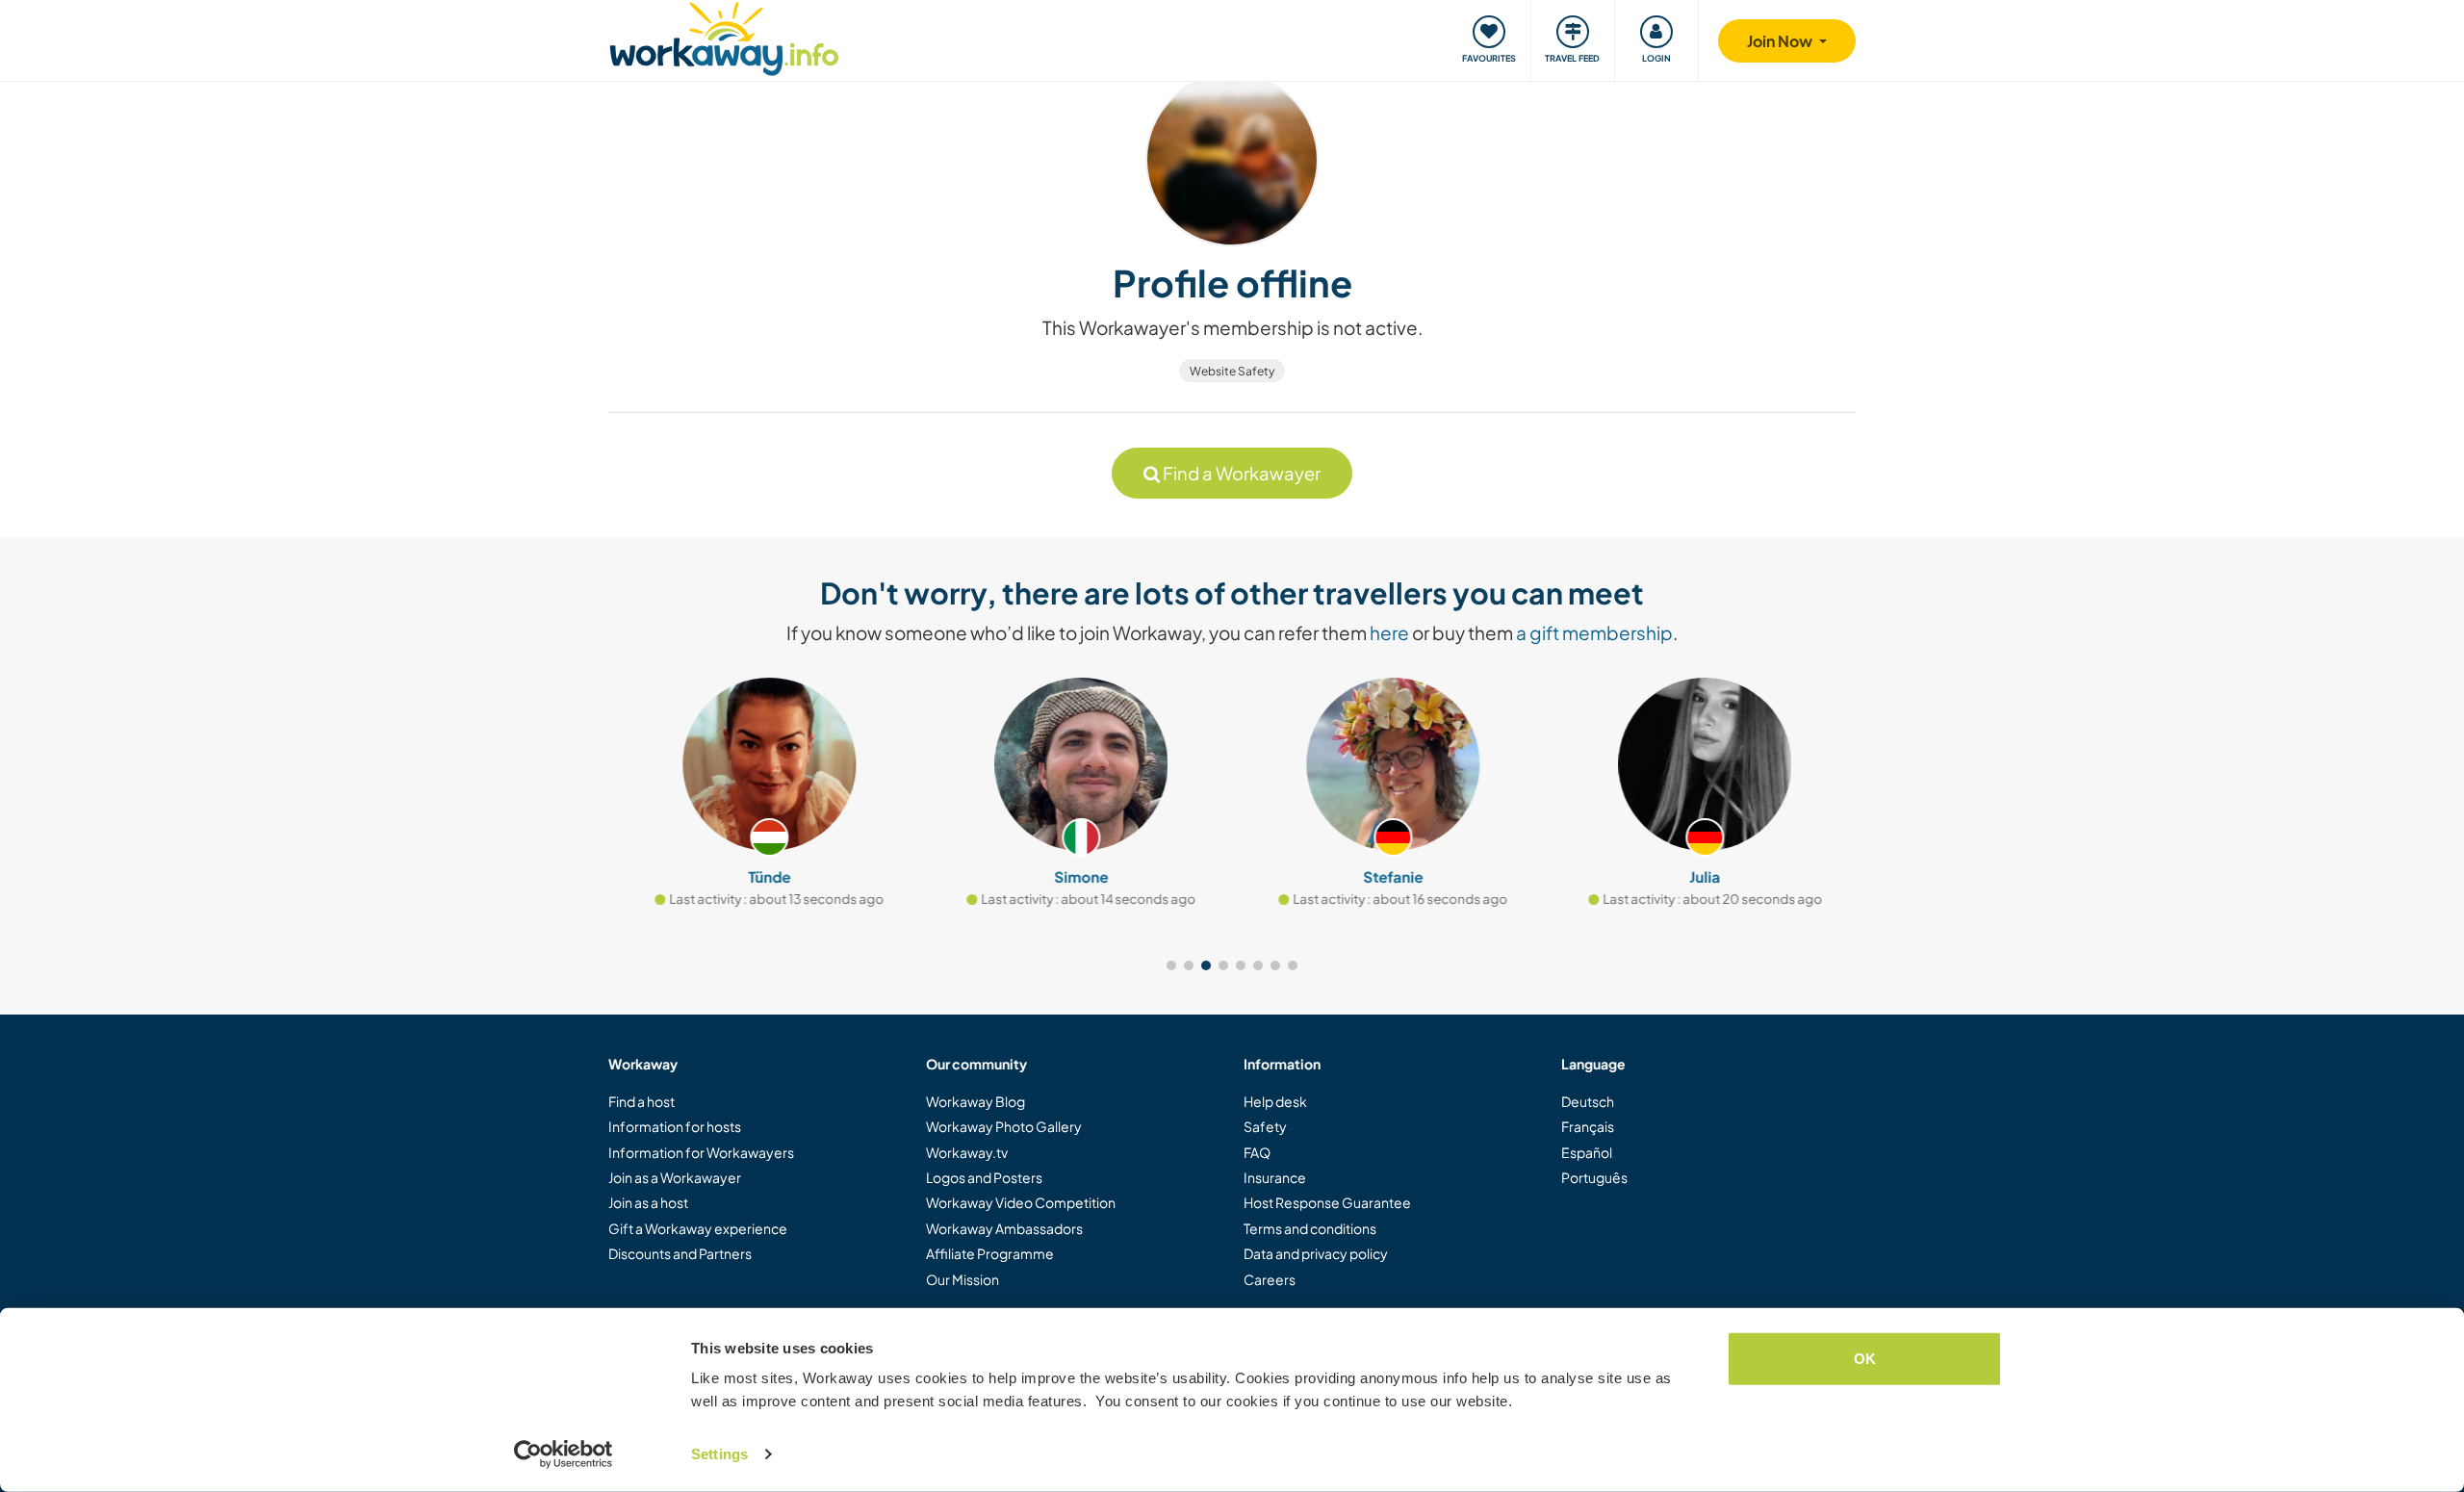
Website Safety (1232, 371)
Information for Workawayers (701, 1152)
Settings (719, 1454)
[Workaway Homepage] (724, 36)
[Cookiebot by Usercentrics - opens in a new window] (564, 1454)
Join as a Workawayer (675, 1177)
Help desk (1275, 1101)
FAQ (1257, 1152)
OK (1865, 1359)
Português (1594, 1177)
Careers (1270, 1279)
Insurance (1275, 1177)
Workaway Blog (975, 1101)
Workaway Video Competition (1021, 1202)
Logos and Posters (984, 1177)
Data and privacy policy (1316, 1253)
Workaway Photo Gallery (1004, 1126)
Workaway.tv (967, 1152)
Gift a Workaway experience (698, 1228)
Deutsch (1588, 1101)
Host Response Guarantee (1327, 1202)
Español (1587, 1152)
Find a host (642, 1101)
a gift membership (1594, 632)
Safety (1265, 1126)
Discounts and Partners (680, 1253)
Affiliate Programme (990, 1253)
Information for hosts (675, 1126)
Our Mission (962, 1279)
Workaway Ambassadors (1004, 1228)
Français (1588, 1126)
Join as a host (648, 1202)
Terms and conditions (1310, 1228)
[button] (1171, 965)
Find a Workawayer (1240, 473)
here (1389, 632)
